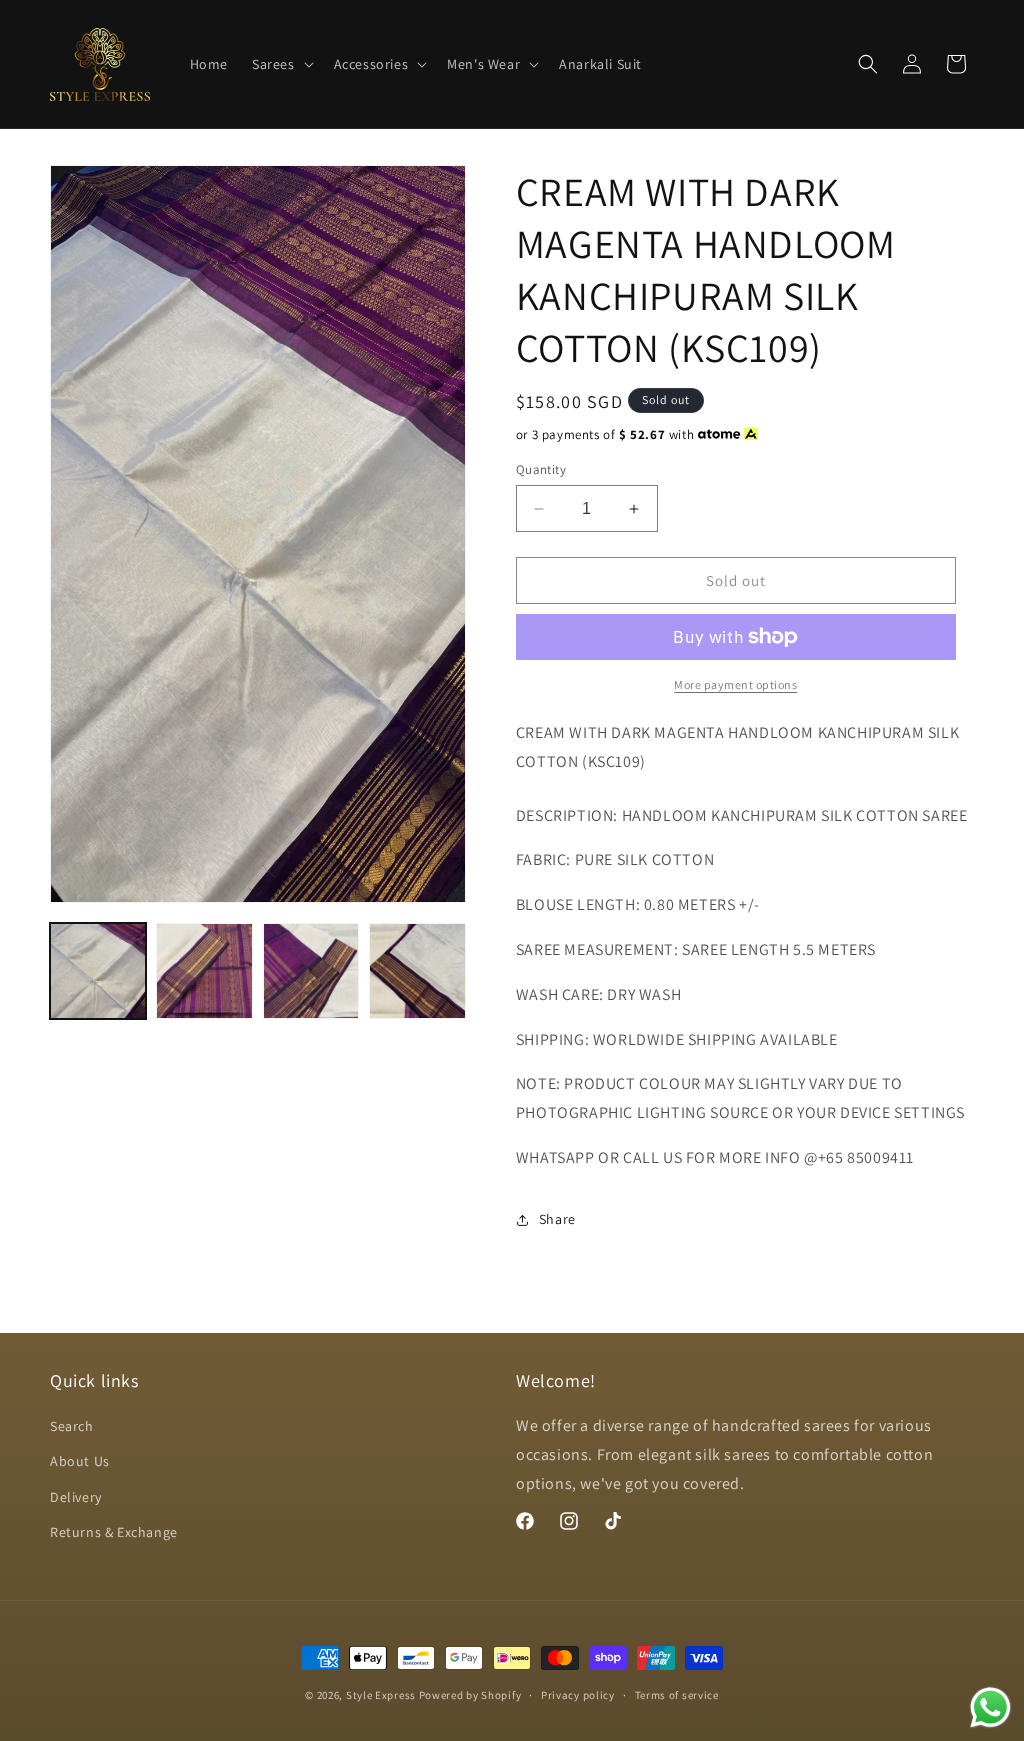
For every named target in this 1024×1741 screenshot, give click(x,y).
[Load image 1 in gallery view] (98, 971)
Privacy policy (578, 1695)
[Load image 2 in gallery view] (204, 971)
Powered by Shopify (470, 1695)
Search (72, 1426)
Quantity (541, 469)
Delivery (76, 1497)
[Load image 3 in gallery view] (311, 971)
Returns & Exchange (114, 1532)
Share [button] (557, 1219)
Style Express (381, 1695)
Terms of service (677, 1695)
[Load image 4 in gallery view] (417, 971)
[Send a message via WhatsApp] (990, 1707)
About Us (80, 1461)
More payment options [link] (735, 684)
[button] (281, 64)
